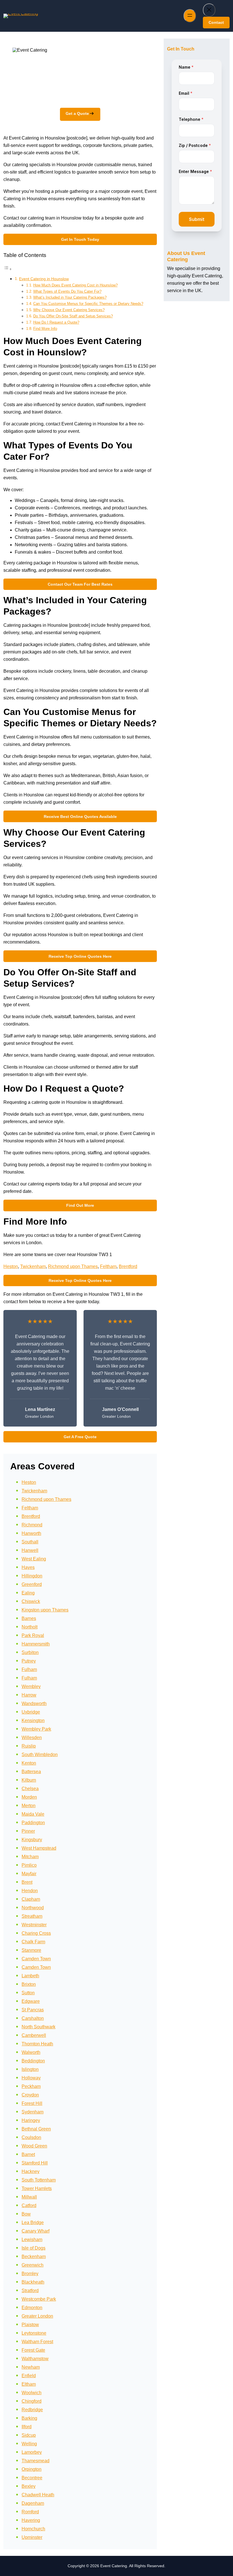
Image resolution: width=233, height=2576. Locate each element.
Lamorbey (32, 2452)
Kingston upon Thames (45, 1610)
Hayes (28, 1567)
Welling (29, 2444)
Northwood (33, 1908)
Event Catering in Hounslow (44, 279)
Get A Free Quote (80, 1437)
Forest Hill (32, 2103)
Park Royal (33, 1635)
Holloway (31, 2078)
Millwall (29, 2197)
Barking (29, 2418)
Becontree (32, 2478)
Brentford (128, 1266)
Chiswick (31, 1601)
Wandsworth (34, 1703)
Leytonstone (34, 2333)
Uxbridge (31, 1712)
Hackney (31, 2171)
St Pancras (33, 2010)
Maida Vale (33, 1814)
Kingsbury (32, 1840)
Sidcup (29, 2435)
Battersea (31, 1772)
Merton (29, 1806)
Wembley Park (36, 1729)
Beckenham (34, 2257)
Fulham (29, 1669)
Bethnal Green (36, 2129)
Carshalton (33, 2018)
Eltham (29, 2384)
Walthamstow (35, 2359)
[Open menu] (190, 16)
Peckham (31, 2086)
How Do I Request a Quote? (56, 322)
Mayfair (29, 1874)
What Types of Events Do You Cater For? (67, 291)
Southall (30, 1542)
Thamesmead (36, 2461)
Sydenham (33, 2112)
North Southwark (39, 2027)
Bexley (29, 2486)
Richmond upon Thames (73, 1266)
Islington (30, 2069)
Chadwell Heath (38, 2495)
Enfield (29, 2376)
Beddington (33, 2061)
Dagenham (33, 2503)
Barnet (28, 2154)
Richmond (32, 1525)
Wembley (31, 1686)
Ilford (27, 2427)
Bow (26, 2214)
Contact (216, 22)
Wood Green (34, 2146)
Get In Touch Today (80, 239)
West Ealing (34, 1559)
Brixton (29, 1984)
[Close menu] (209, 10)
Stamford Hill (35, 2163)
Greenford (32, 1584)
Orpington (32, 2469)
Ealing (28, 1593)
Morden (29, 1797)
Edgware (31, 2001)
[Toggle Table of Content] (8, 269)
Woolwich (32, 2393)
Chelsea (30, 1789)
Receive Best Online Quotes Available (80, 817)
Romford (30, 2512)
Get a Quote (77, 113)
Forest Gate (33, 2350)
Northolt (30, 1627)
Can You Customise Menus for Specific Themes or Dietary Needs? (88, 304)
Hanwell (30, 1550)
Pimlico (29, 1865)
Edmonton (32, 2308)
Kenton (29, 1763)
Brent (27, 1882)
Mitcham (30, 1857)
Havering (31, 2520)
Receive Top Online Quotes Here (80, 956)
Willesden (32, 1738)
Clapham (31, 1899)
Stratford (30, 2291)
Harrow (29, 1695)
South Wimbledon (40, 1755)
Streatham (32, 1916)
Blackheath (33, 2282)
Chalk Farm (33, 1942)
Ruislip (29, 1746)
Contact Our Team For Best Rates (80, 584)
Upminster (32, 2537)
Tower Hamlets (37, 2188)
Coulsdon (31, 2137)
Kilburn (29, 1780)
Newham (31, 2367)
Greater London (37, 2316)
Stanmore (31, 1950)
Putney (29, 1661)
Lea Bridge (33, 2222)
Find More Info (45, 329)
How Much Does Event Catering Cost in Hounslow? (75, 285)
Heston (11, 1266)
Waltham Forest (37, 2342)
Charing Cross (36, 1933)
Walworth (31, 2052)
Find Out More (80, 1205)
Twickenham (33, 1266)
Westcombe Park (39, 2299)
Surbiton (30, 1652)
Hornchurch (33, 2529)
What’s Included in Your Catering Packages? (70, 297)
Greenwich (33, 2265)
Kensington (33, 1721)
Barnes (29, 1618)
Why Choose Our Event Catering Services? (69, 310)
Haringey (31, 2120)
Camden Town (36, 1959)
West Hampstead (39, 1848)
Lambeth (30, 1976)
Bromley (30, 2274)
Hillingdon (32, 1576)
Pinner (28, 1831)
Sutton (28, 1993)
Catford (29, 2205)
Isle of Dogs (34, 2248)
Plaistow (30, 2325)
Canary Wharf (36, 2231)
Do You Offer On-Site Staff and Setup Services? (73, 316)
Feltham (108, 1266)
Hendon (30, 1891)
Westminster (34, 1925)
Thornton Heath (37, 2044)
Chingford (32, 2401)
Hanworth (31, 1533)
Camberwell (34, 2035)
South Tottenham (39, 2180)
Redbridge (32, 2410)
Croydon (30, 2095)
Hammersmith (36, 1644)
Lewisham (32, 2240)
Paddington (33, 1823)
